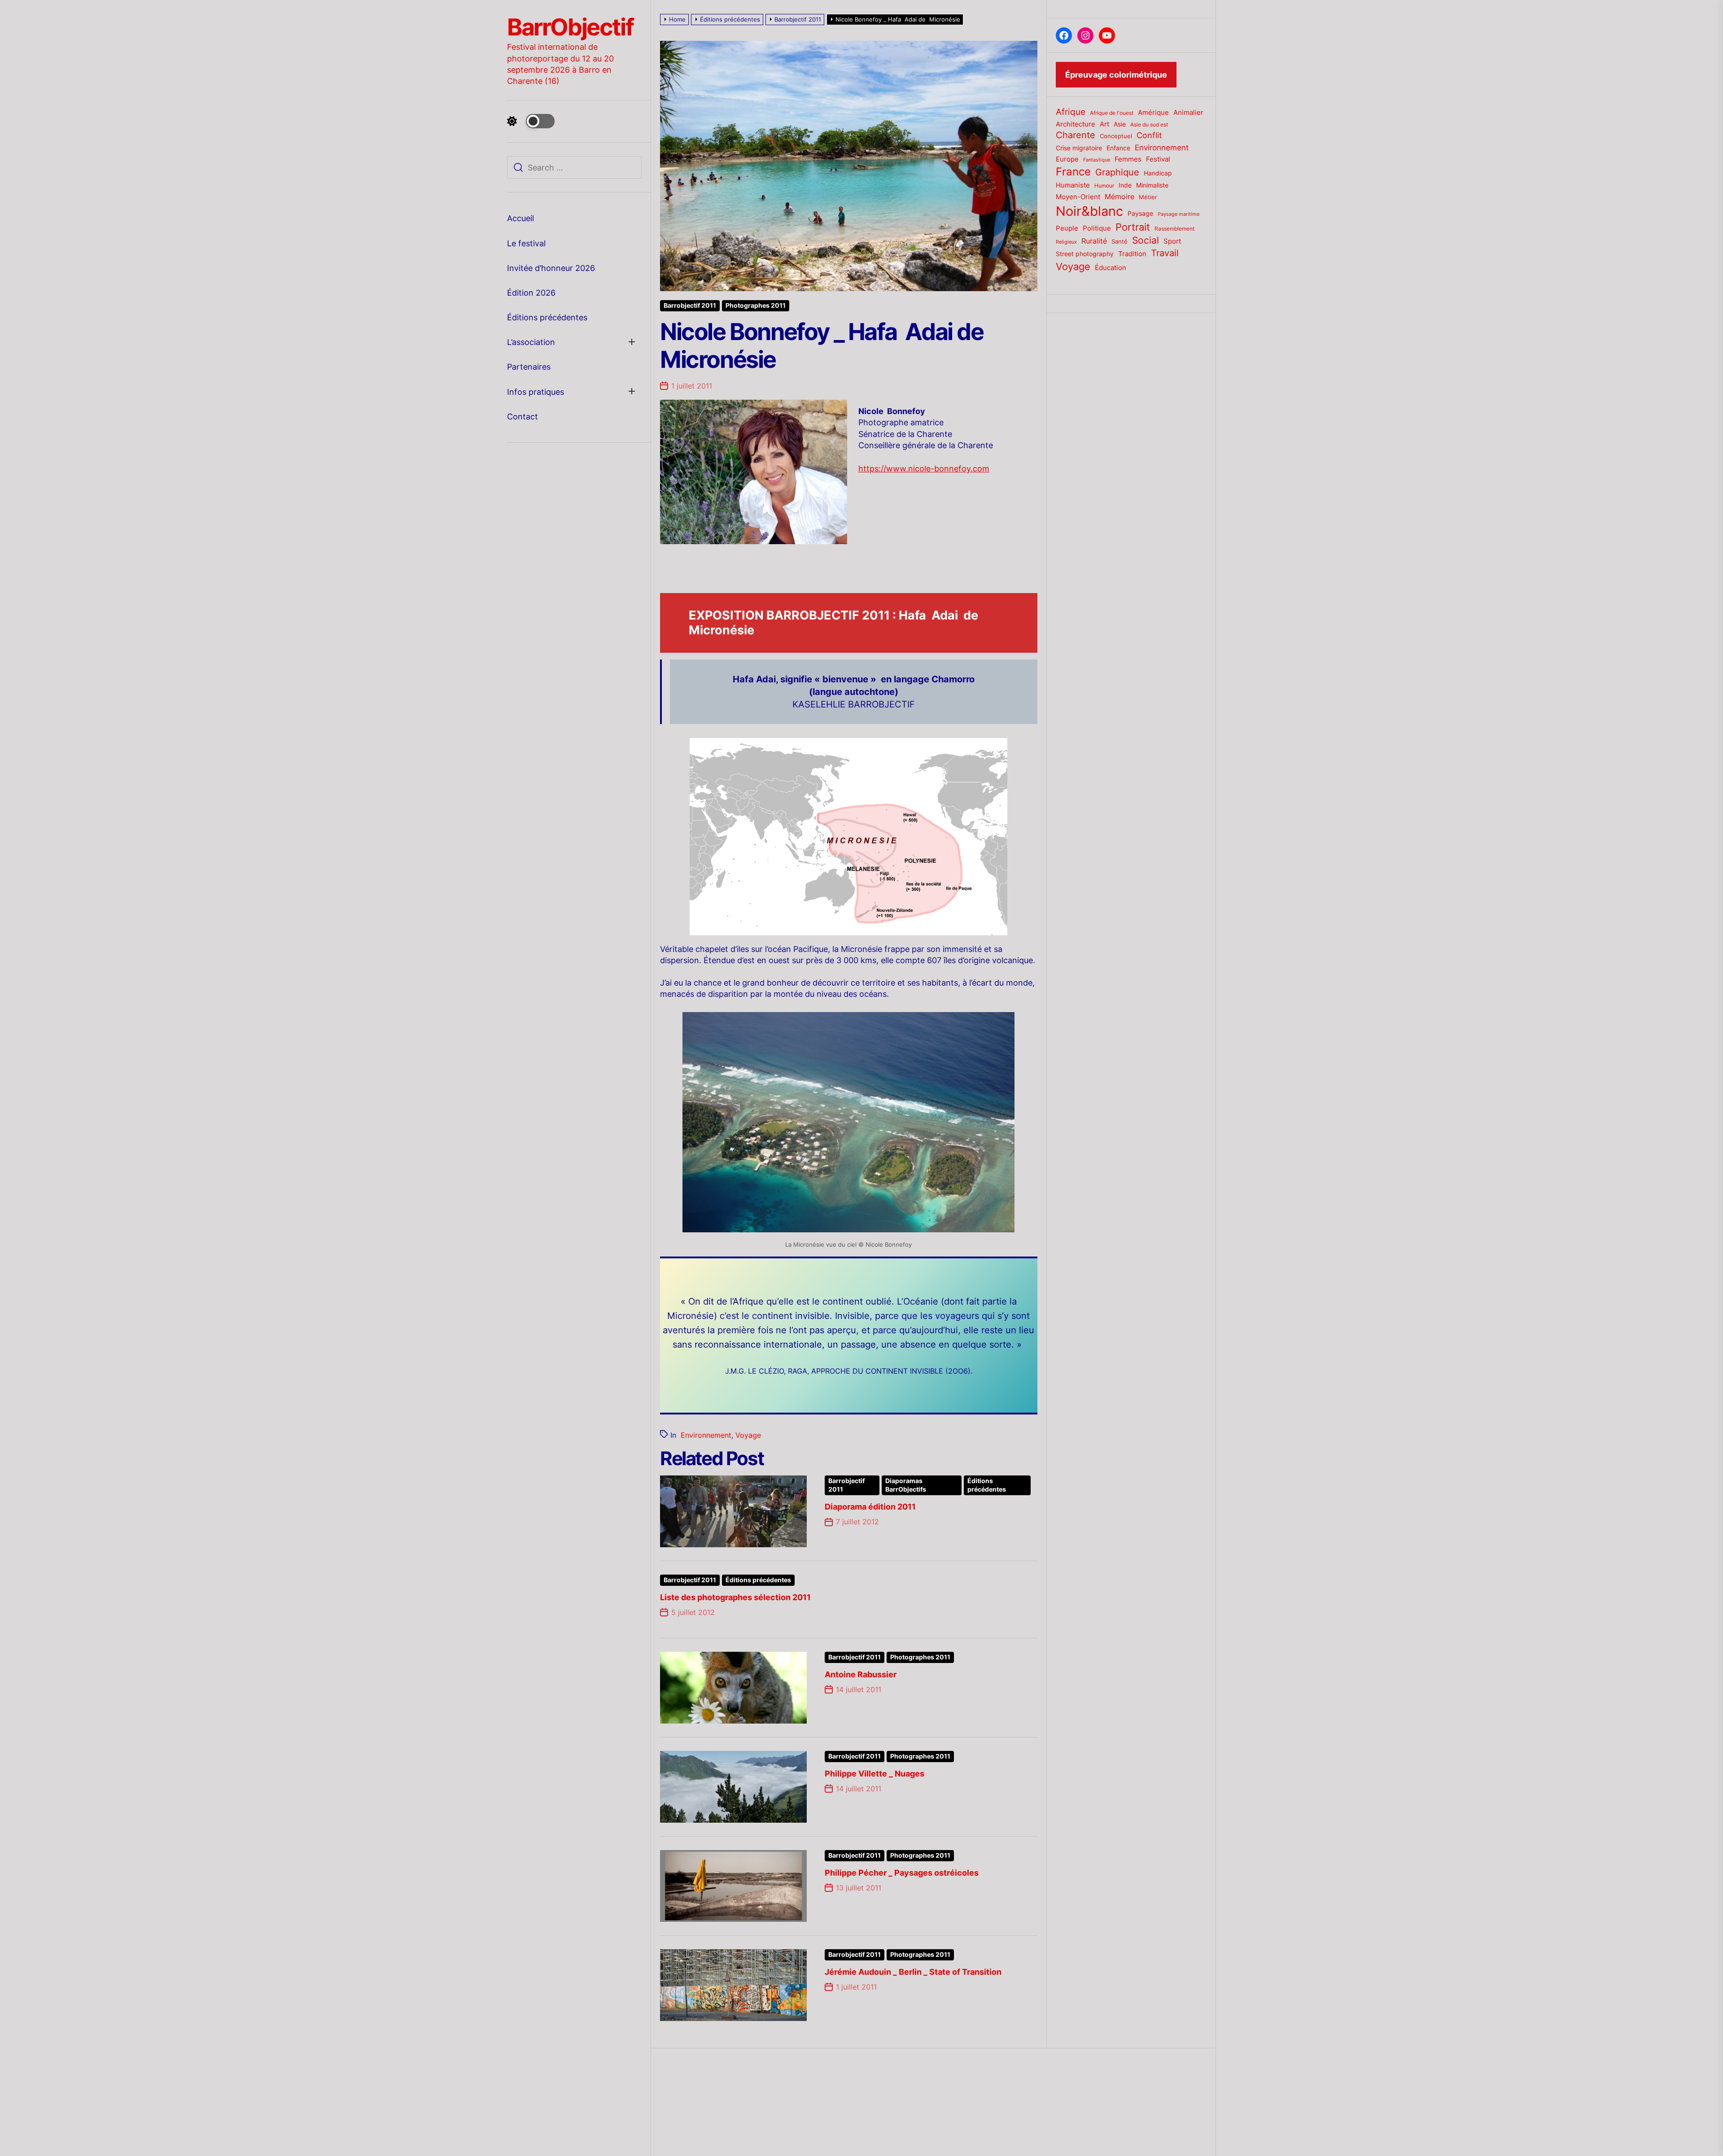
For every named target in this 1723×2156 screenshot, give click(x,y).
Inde (1125, 185)
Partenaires (529, 367)
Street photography (1085, 254)
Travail (1165, 253)
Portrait (1133, 227)
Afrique (1071, 112)
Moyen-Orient (1078, 197)
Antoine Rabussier (861, 1674)
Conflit (1149, 135)
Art (1104, 124)
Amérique (1153, 112)
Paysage (1140, 213)
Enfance (1118, 148)
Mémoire (1120, 196)
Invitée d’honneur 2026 (551, 268)
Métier (1148, 197)
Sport (1172, 241)
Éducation (1111, 268)
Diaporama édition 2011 (870, 1507)
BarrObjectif (570, 27)
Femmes (1128, 159)
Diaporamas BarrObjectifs (906, 1485)
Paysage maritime (1179, 214)
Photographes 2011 (756, 306)
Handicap (1158, 173)
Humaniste (1073, 185)
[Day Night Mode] (531, 121)
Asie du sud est (1149, 124)
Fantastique (1097, 160)
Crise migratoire (1079, 148)
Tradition (1132, 254)
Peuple (1067, 228)
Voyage (748, 1435)
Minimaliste (1152, 185)
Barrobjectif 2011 (690, 306)
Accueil (520, 218)
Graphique (1117, 172)
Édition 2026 (531, 293)
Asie (1120, 124)
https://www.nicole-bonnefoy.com (924, 469)
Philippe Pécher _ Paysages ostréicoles (902, 1873)
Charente (1076, 135)
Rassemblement (1174, 229)
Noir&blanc (1089, 211)
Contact (523, 417)
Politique (1097, 228)
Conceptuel (1116, 136)
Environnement (706, 1435)
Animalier (1188, 112)
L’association (531, 342)
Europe (1067, 159)
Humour (1104, 186)
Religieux (1066, 242)
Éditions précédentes (547, 317)
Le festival (526, 243)
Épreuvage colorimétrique (1116, 75)
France (1073, 172)
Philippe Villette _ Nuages (875, 1774)
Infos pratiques (536, 392)
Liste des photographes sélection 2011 (735, 1597)
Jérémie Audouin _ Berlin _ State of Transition (913, 1972)
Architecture (1076, 124)
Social (1146, 240)
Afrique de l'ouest (1112, 113)
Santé (1120, 241)
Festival (1158, 159)
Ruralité (1094, 241)
